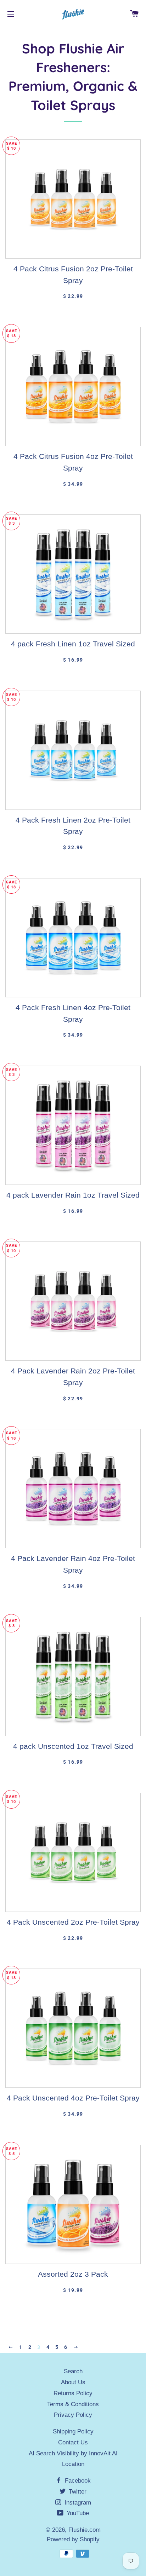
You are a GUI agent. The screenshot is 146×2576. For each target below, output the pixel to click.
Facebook (77, 2481)
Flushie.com (85, 2530)
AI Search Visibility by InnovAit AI (73, 2453)
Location (73, 2464)
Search (73, 2371)
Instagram (77, 2503)
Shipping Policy (73, 2431)
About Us (73, 2382)
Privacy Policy (73, 2415)
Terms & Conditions (73, 2404)
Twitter (77, 2492)
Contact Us (73, 2442)
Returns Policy (73, 2393)
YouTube (77, 2513)
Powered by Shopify (73, 2539)
